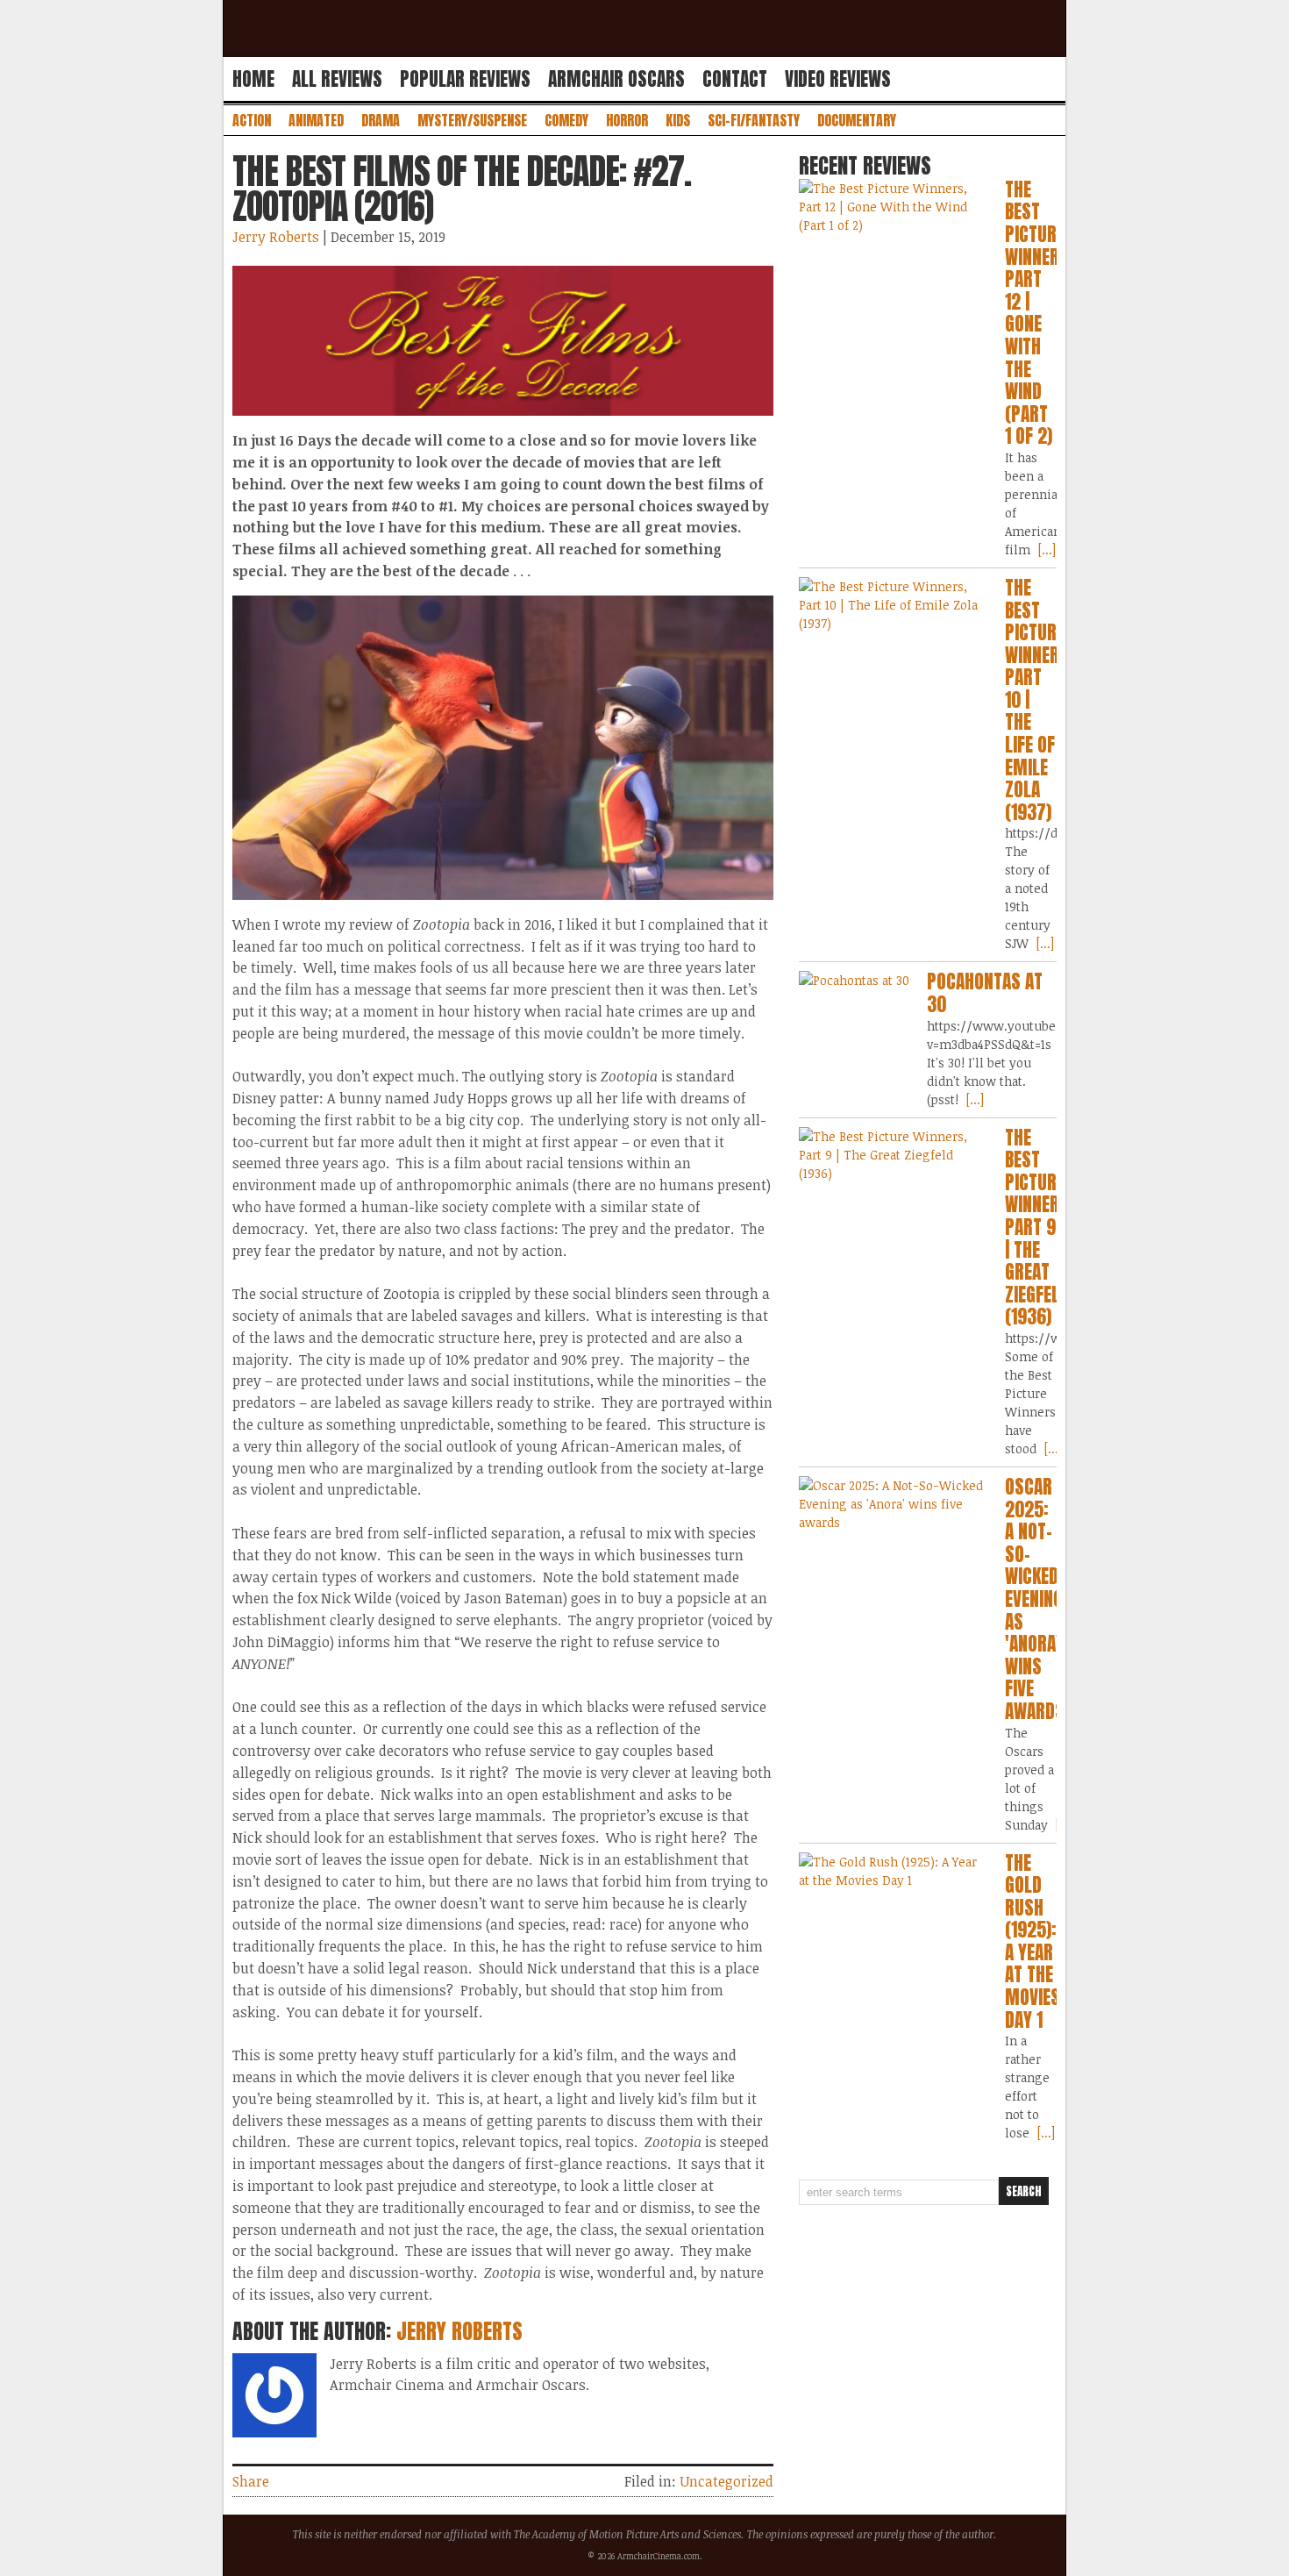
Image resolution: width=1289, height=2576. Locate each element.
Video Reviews (838, 79)
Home (253, 79)
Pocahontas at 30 (985, 993)
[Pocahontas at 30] (854, 980)
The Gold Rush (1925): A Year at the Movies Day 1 (1033, 1941)
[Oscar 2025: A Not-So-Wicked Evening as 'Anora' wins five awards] (893, 1504)
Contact (735, 79)
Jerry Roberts (276, 237)
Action (252, 120)
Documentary (857, 120)
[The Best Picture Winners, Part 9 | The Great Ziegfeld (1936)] (893, 1155)
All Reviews (337, 79)
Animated (316, 120)
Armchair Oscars (616, 79)
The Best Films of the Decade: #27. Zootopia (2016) (462, 189)
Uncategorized (726, 2481)
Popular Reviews (465, 79)
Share (251, 2481)
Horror (627, 120)
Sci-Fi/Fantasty (754, 120)
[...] (1045, 549)
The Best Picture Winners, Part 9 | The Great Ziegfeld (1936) (1039, 1227)
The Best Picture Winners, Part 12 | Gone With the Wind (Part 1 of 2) (1039, 313)
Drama (381, 120)
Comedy (566, 120)
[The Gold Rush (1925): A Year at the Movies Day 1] (893, 1871)
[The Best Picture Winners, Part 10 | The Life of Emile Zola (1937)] (893, 605)
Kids (678, 120)
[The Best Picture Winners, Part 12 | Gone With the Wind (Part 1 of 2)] (893, 207)
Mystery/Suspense (472, 120)
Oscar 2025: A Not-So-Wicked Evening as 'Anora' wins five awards (1035, 1599)
